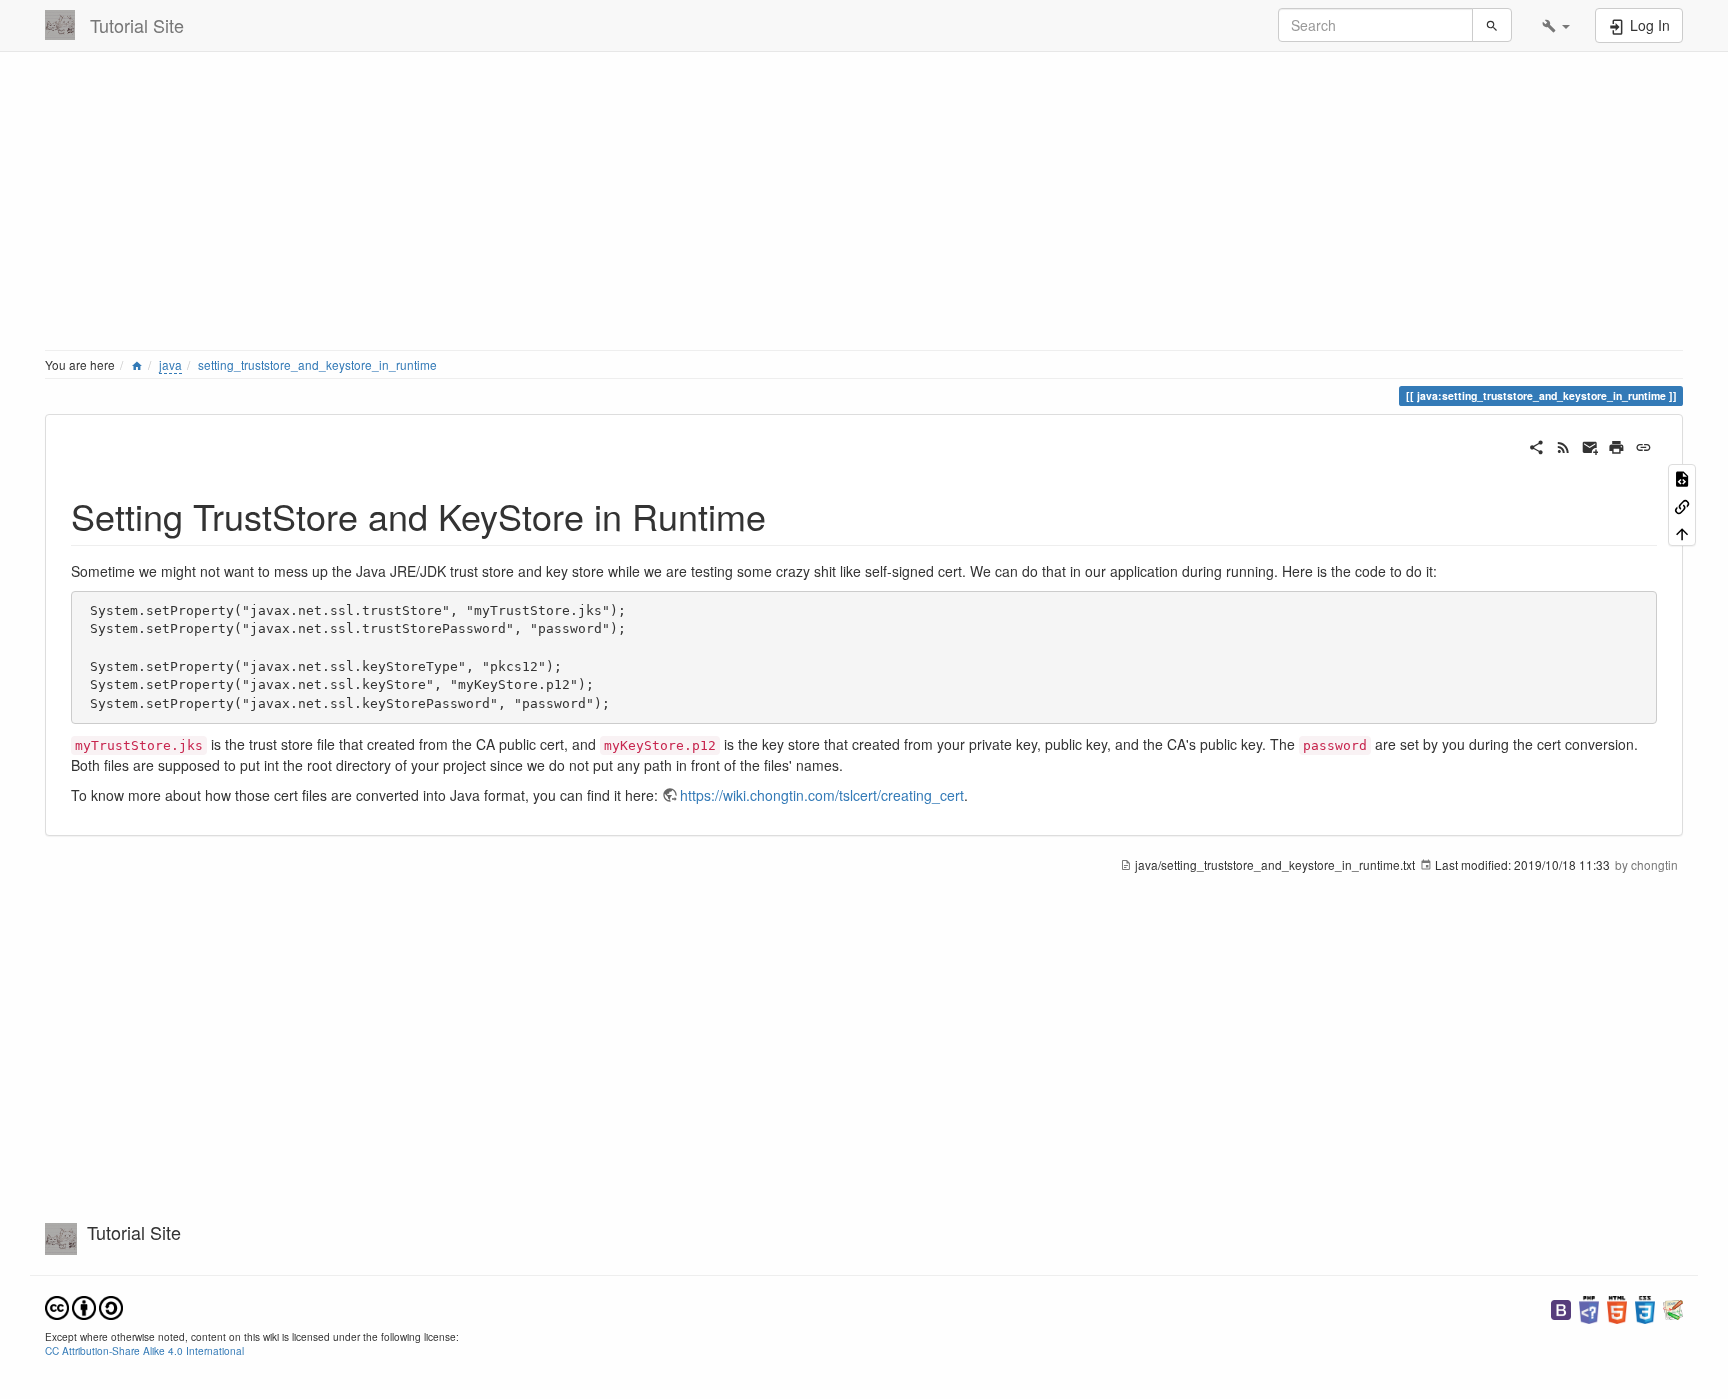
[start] (137, 364)
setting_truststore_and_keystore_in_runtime (317, 364)
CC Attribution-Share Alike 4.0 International (144, 1350)
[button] (1556, 25)
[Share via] (1536, 445)
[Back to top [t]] (1682, 532)
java (170, 364)
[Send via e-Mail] (1590, 445)
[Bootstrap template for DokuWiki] (1561, 1307)
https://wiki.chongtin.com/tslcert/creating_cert (822, 795)
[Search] (1492, 25)
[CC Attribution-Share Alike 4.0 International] (84, 1305)
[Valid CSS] (1645, 1307)
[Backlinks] (1682, 504)
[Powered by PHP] (1589, 1307)
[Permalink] (1643, 445)
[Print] (1616, 445)
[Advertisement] (645, 205)
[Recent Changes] (1563, 445)
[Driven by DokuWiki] (1673, 1307)
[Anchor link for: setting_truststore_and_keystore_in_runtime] (784, 515)
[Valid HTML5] (1617, 1307)
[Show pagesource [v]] (1682, 477)
